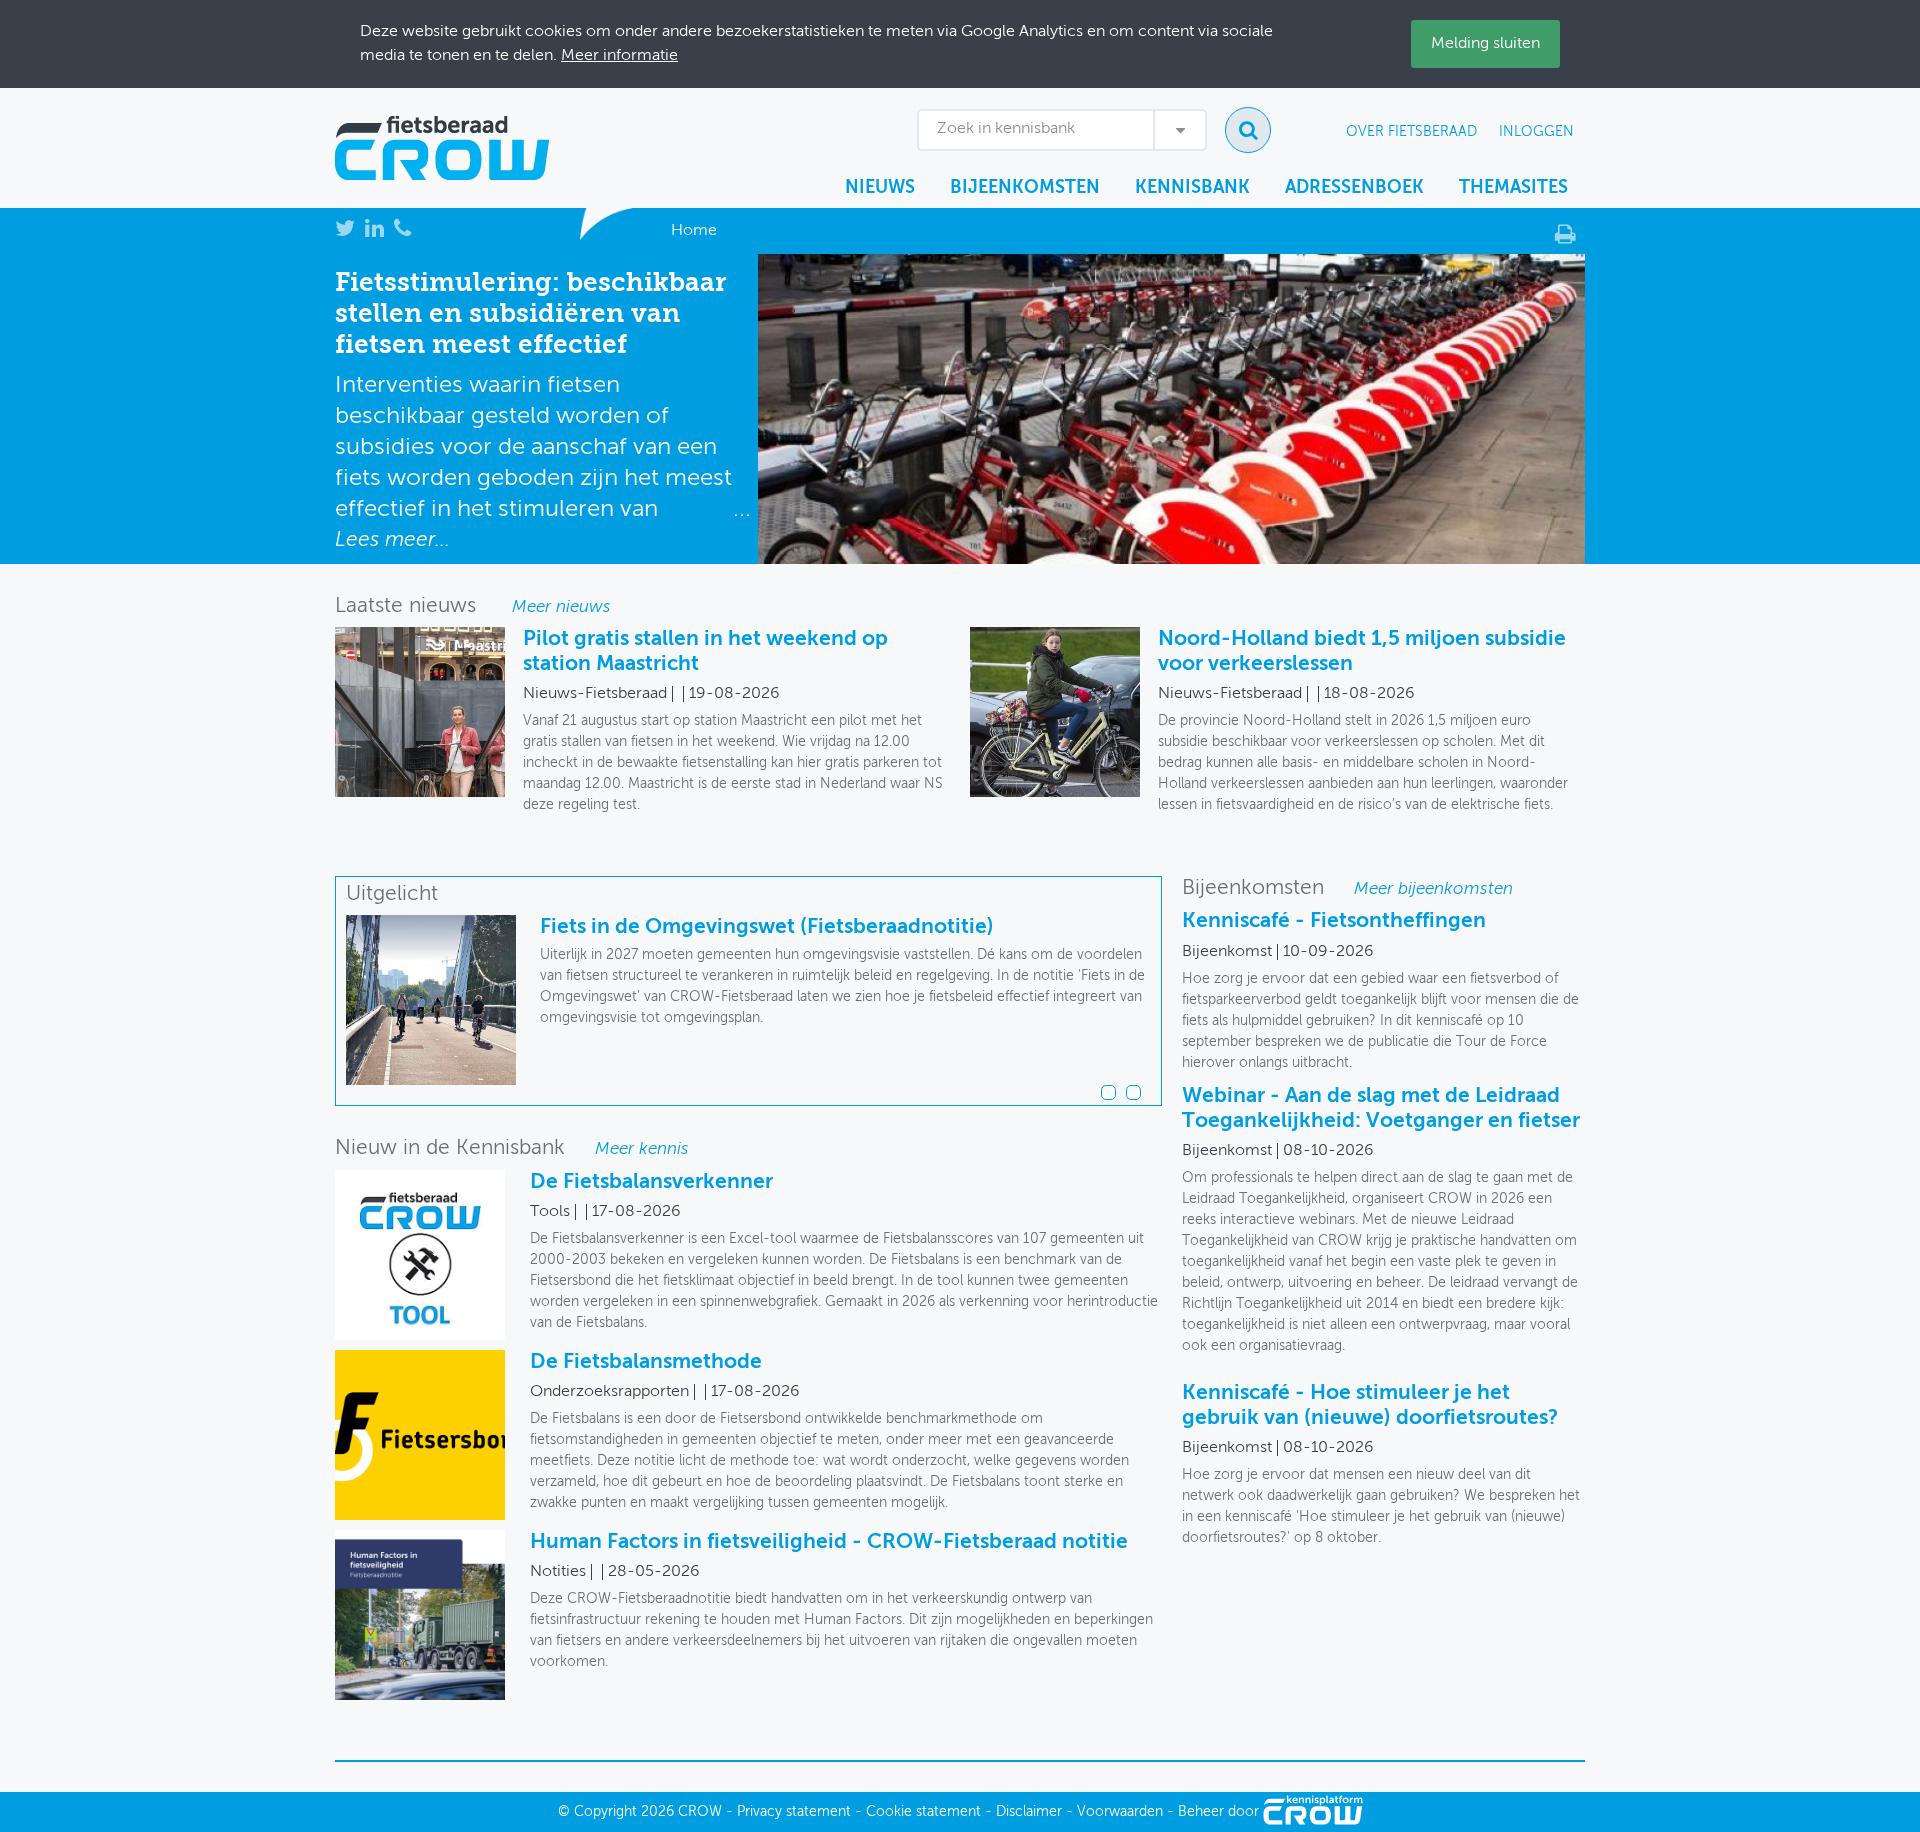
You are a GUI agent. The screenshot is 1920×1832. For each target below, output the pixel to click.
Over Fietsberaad (1411, 132)
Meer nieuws (561, 607)
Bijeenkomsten (1025, 188)
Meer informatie (619, 56)
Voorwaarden (1120, 1812)
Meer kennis (642, 1149)
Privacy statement (794, 1812)
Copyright (605, 1812)
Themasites (1513, 188)
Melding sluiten (1485, 44)
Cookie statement (923, 1812)
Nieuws (880, 188)
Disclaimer (1029, 1812)
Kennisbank (1192, 188)
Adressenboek (1354, 188)
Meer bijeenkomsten (1433, 889)
